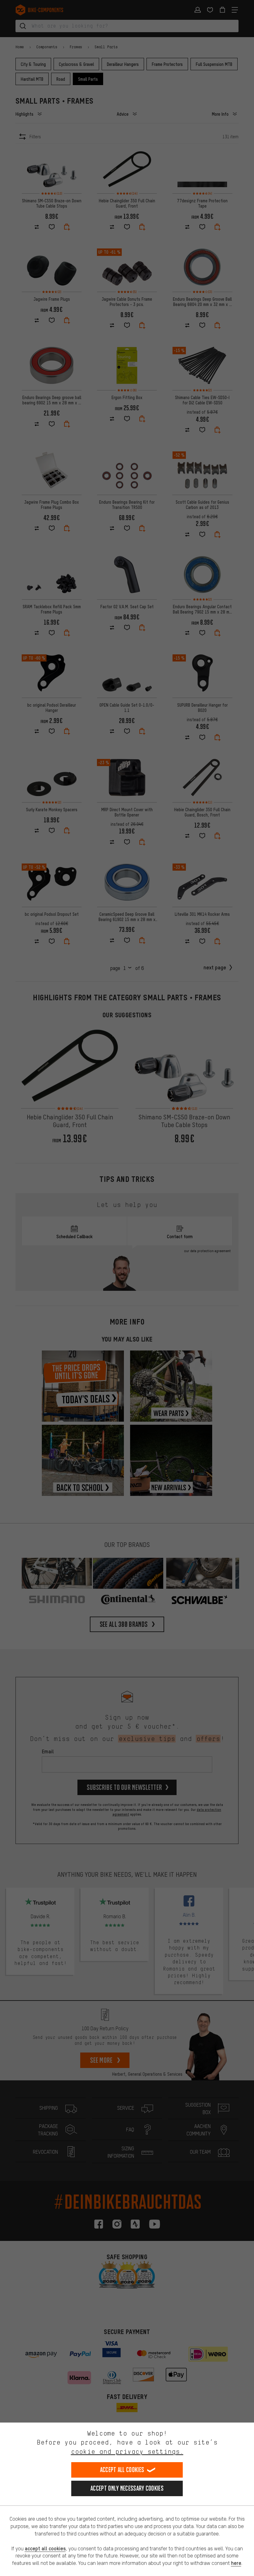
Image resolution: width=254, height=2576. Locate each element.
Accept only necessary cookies (127, 2488)
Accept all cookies (122, 2470)
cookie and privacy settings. (127, 2451)
